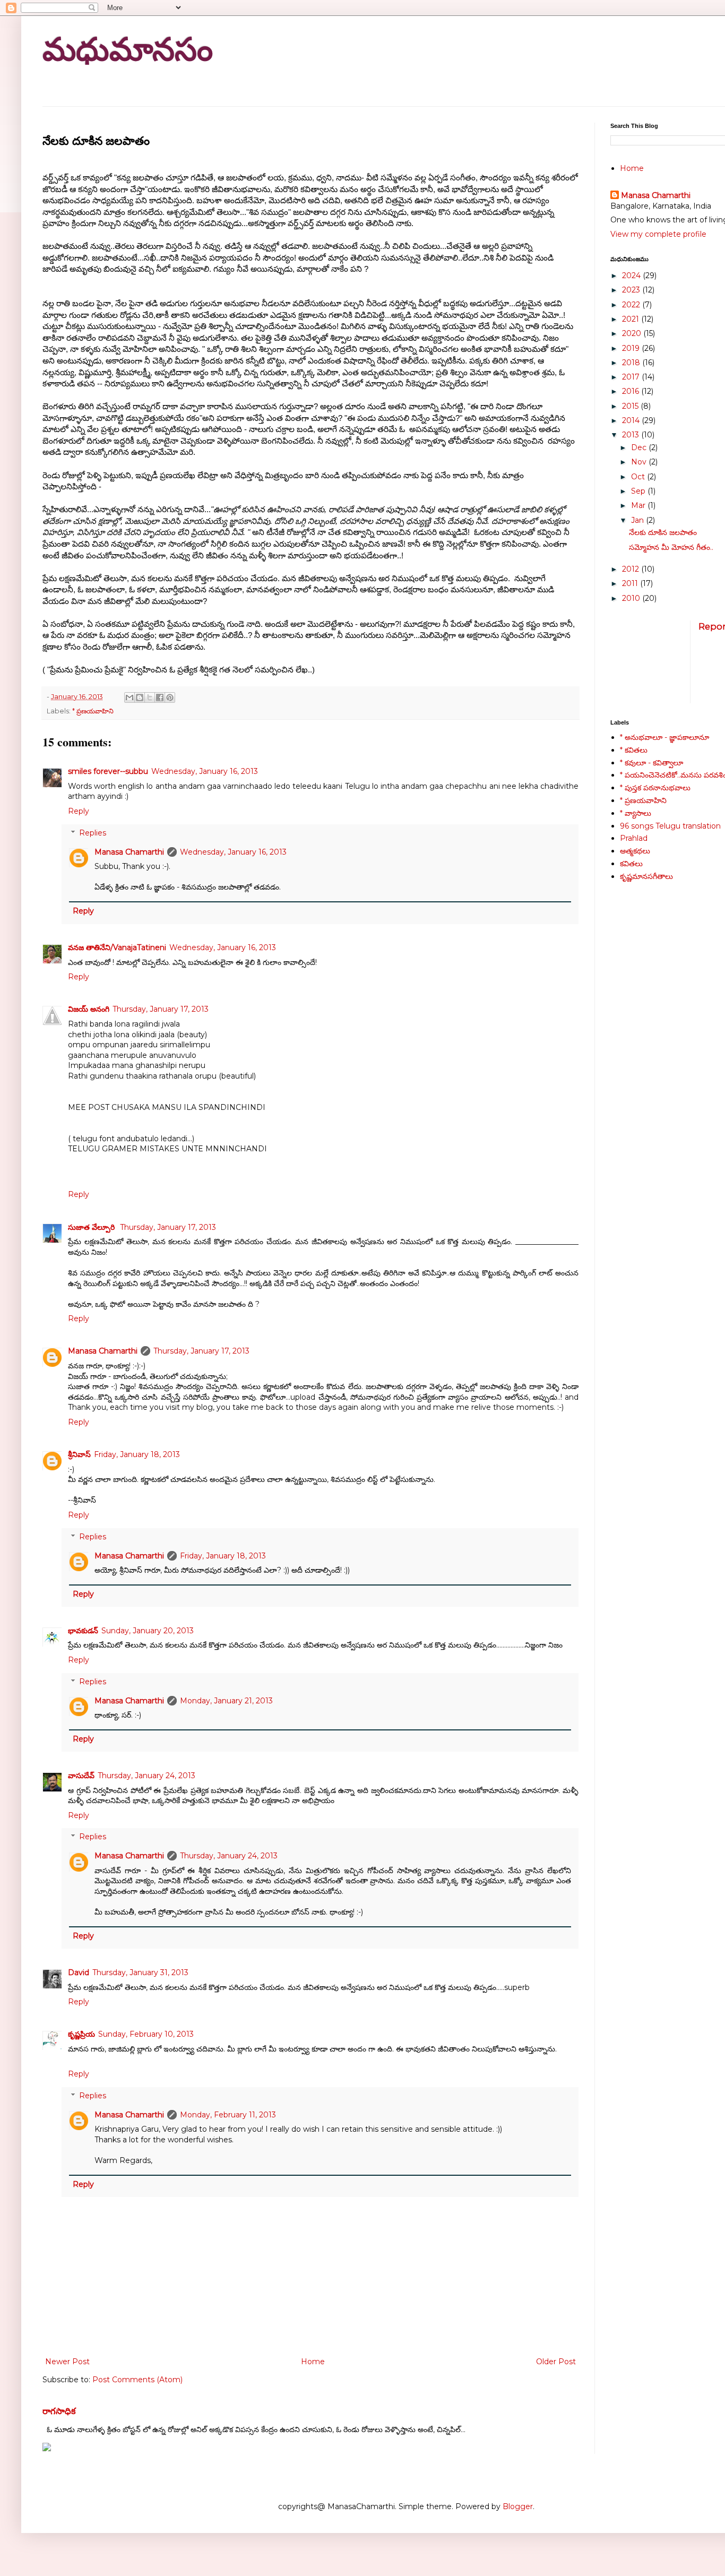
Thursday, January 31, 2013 (140, 1972)
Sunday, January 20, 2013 (148, 1631)
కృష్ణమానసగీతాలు (646, 876)
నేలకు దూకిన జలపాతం (663, 532)
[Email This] (130, 697)
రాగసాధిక (59, 2411)
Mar (639, 505)
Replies (93, 833)
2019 (632, 348)
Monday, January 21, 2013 (226, 1701)
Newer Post (67, 2362)
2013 (632, 435)
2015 (631, 406)
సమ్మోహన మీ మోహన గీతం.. (671, 547)
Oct (639, 477)
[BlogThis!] (140, 697)
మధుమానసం (128, 50)
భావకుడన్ (83, 1631)
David (79, 1972)
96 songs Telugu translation (670, 826)
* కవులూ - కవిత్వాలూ (651, 763)
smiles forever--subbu (108, 771)
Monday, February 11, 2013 (228, 2115)
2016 (632, 391)
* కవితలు (634, 750)
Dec (640, 447)
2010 (632, 598)
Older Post (556, 2362)
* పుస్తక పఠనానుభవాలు (655, 788)
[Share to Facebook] (160, 697)
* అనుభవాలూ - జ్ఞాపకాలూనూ (664, 737)
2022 (632, 305)
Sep (639, 491)
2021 (632, 319)
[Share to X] (150, 697)
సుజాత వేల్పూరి (92, 1227)
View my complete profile (658, 234)
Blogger (518, 2506)
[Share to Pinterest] (170, 697)
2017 (632, 377)
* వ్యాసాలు (636, 813)
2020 (633, 333)
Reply (79, 811)
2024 (632, 275)
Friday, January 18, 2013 (137, 1454)
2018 (632, 363)
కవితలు (631, 864)
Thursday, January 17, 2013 (161, 1009)
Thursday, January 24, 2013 (146, 1776)
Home (313, 2362)
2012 (632, 569)
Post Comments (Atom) (137, 2380)
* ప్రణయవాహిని (93, 711)
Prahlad (634, 838)
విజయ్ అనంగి (89, 1009)
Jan (638, 520)
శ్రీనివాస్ (79, 1454)
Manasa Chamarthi (129, 852)
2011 (631, 583)
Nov (640, 462)
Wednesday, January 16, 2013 (205, 771)
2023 (632, 290)
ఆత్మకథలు (635, 851)
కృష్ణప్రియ (81, 2034)
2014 (632, 420)
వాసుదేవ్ (81, 1776)
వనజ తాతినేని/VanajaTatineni (117, 947)
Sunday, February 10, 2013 (146, 2034)
